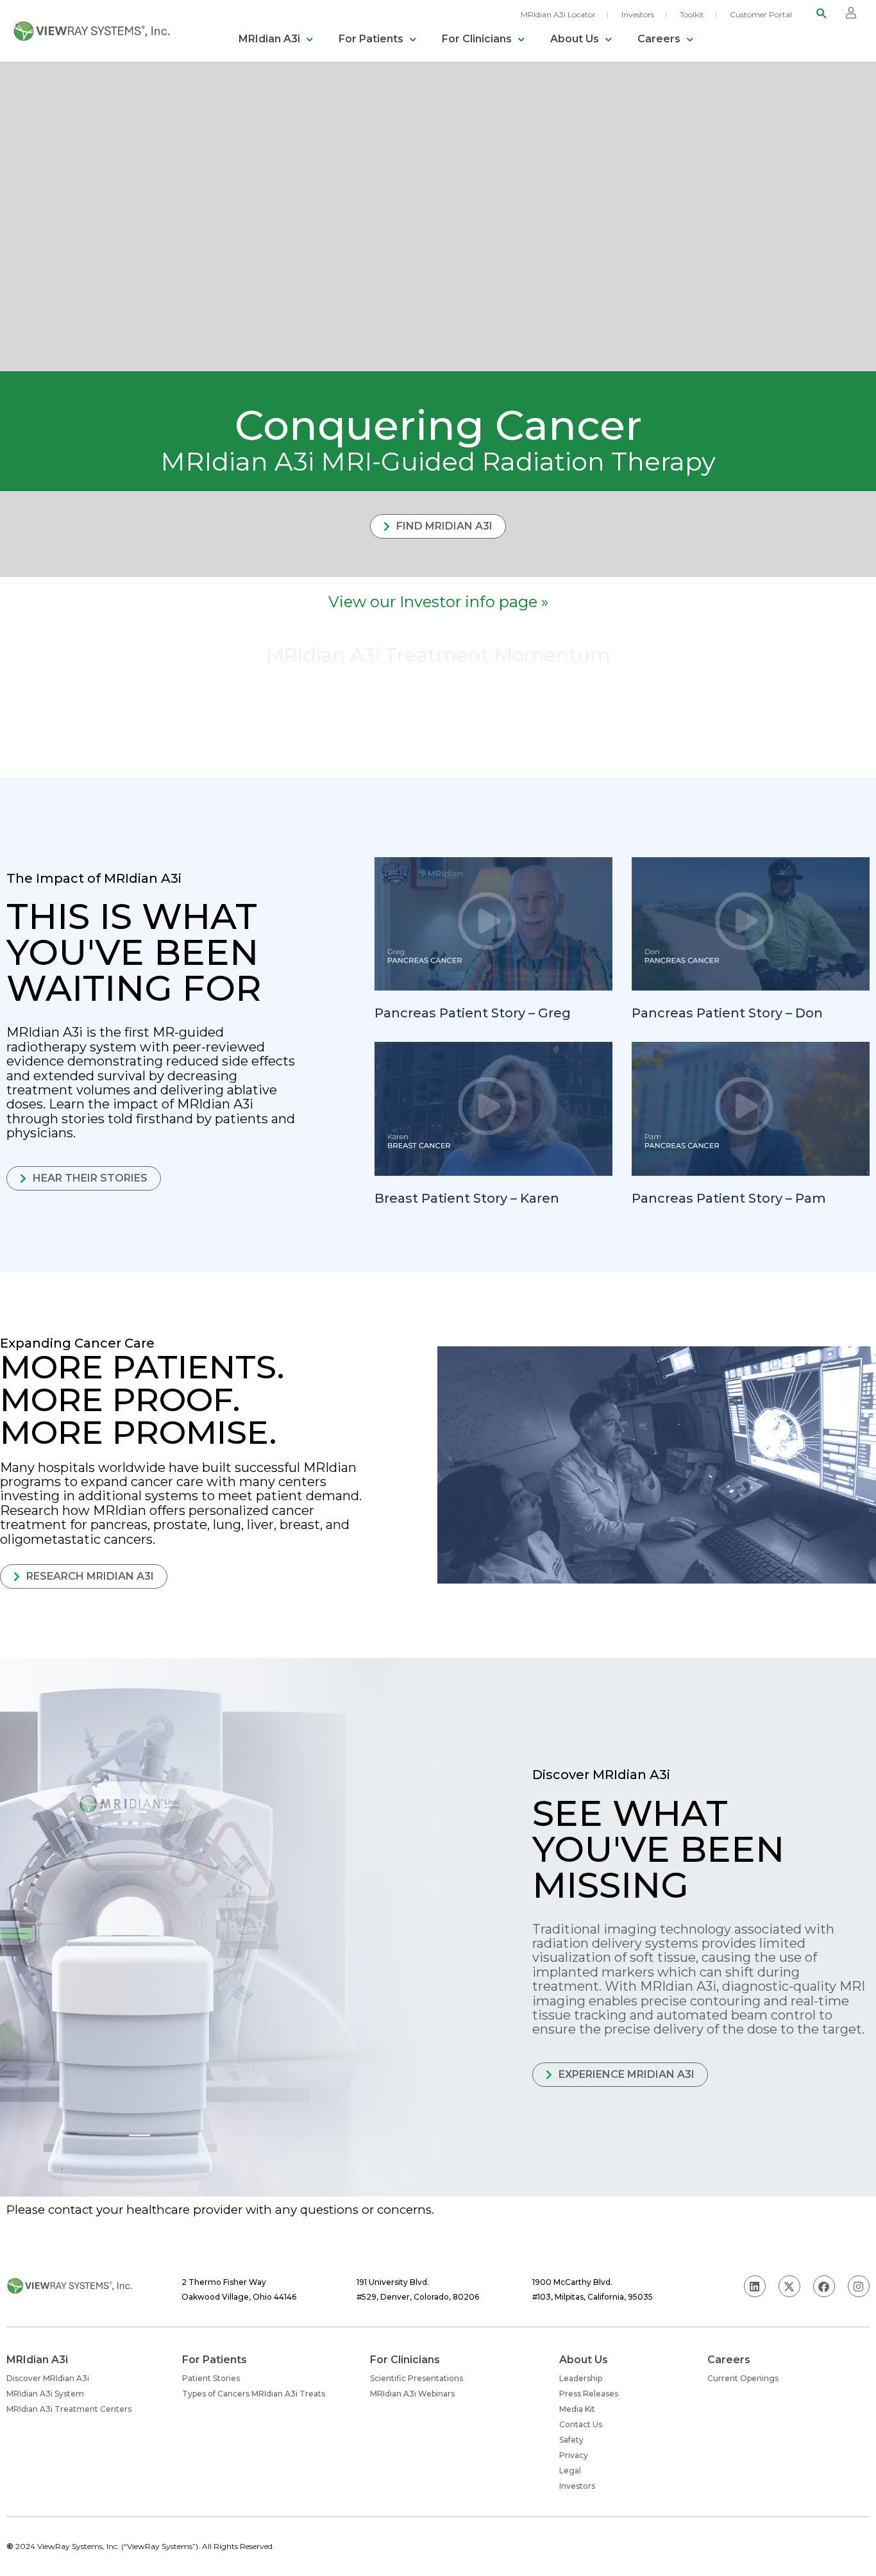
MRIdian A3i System (45, 2394)
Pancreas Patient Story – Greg (473, 1013)
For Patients (371, 39)
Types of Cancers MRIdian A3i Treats (254, 2394)
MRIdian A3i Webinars (412, 2394)
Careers (659, 39)
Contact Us (581, 2424)
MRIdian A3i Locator (558, 14)
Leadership (581, 2378)
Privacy (574, 2455)
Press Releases (589, 2394)
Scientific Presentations (417, 2378)
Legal (570, 2471)
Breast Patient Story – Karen (467, 1198)
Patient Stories (211, 2378)
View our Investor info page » (438, 602)
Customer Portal (761, 14)
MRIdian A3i (269, 39)
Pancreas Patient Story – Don (727, 1013)
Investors (638, 14)
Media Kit (577, 2409)
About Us (575, 39)
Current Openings (743, 2378)
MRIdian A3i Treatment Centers (69, 2409)
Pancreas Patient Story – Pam (729, 1198)
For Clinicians (477, 39)
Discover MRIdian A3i (48, 2378)
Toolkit (692, 14)
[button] (822, 13)
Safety (571, 2440)
